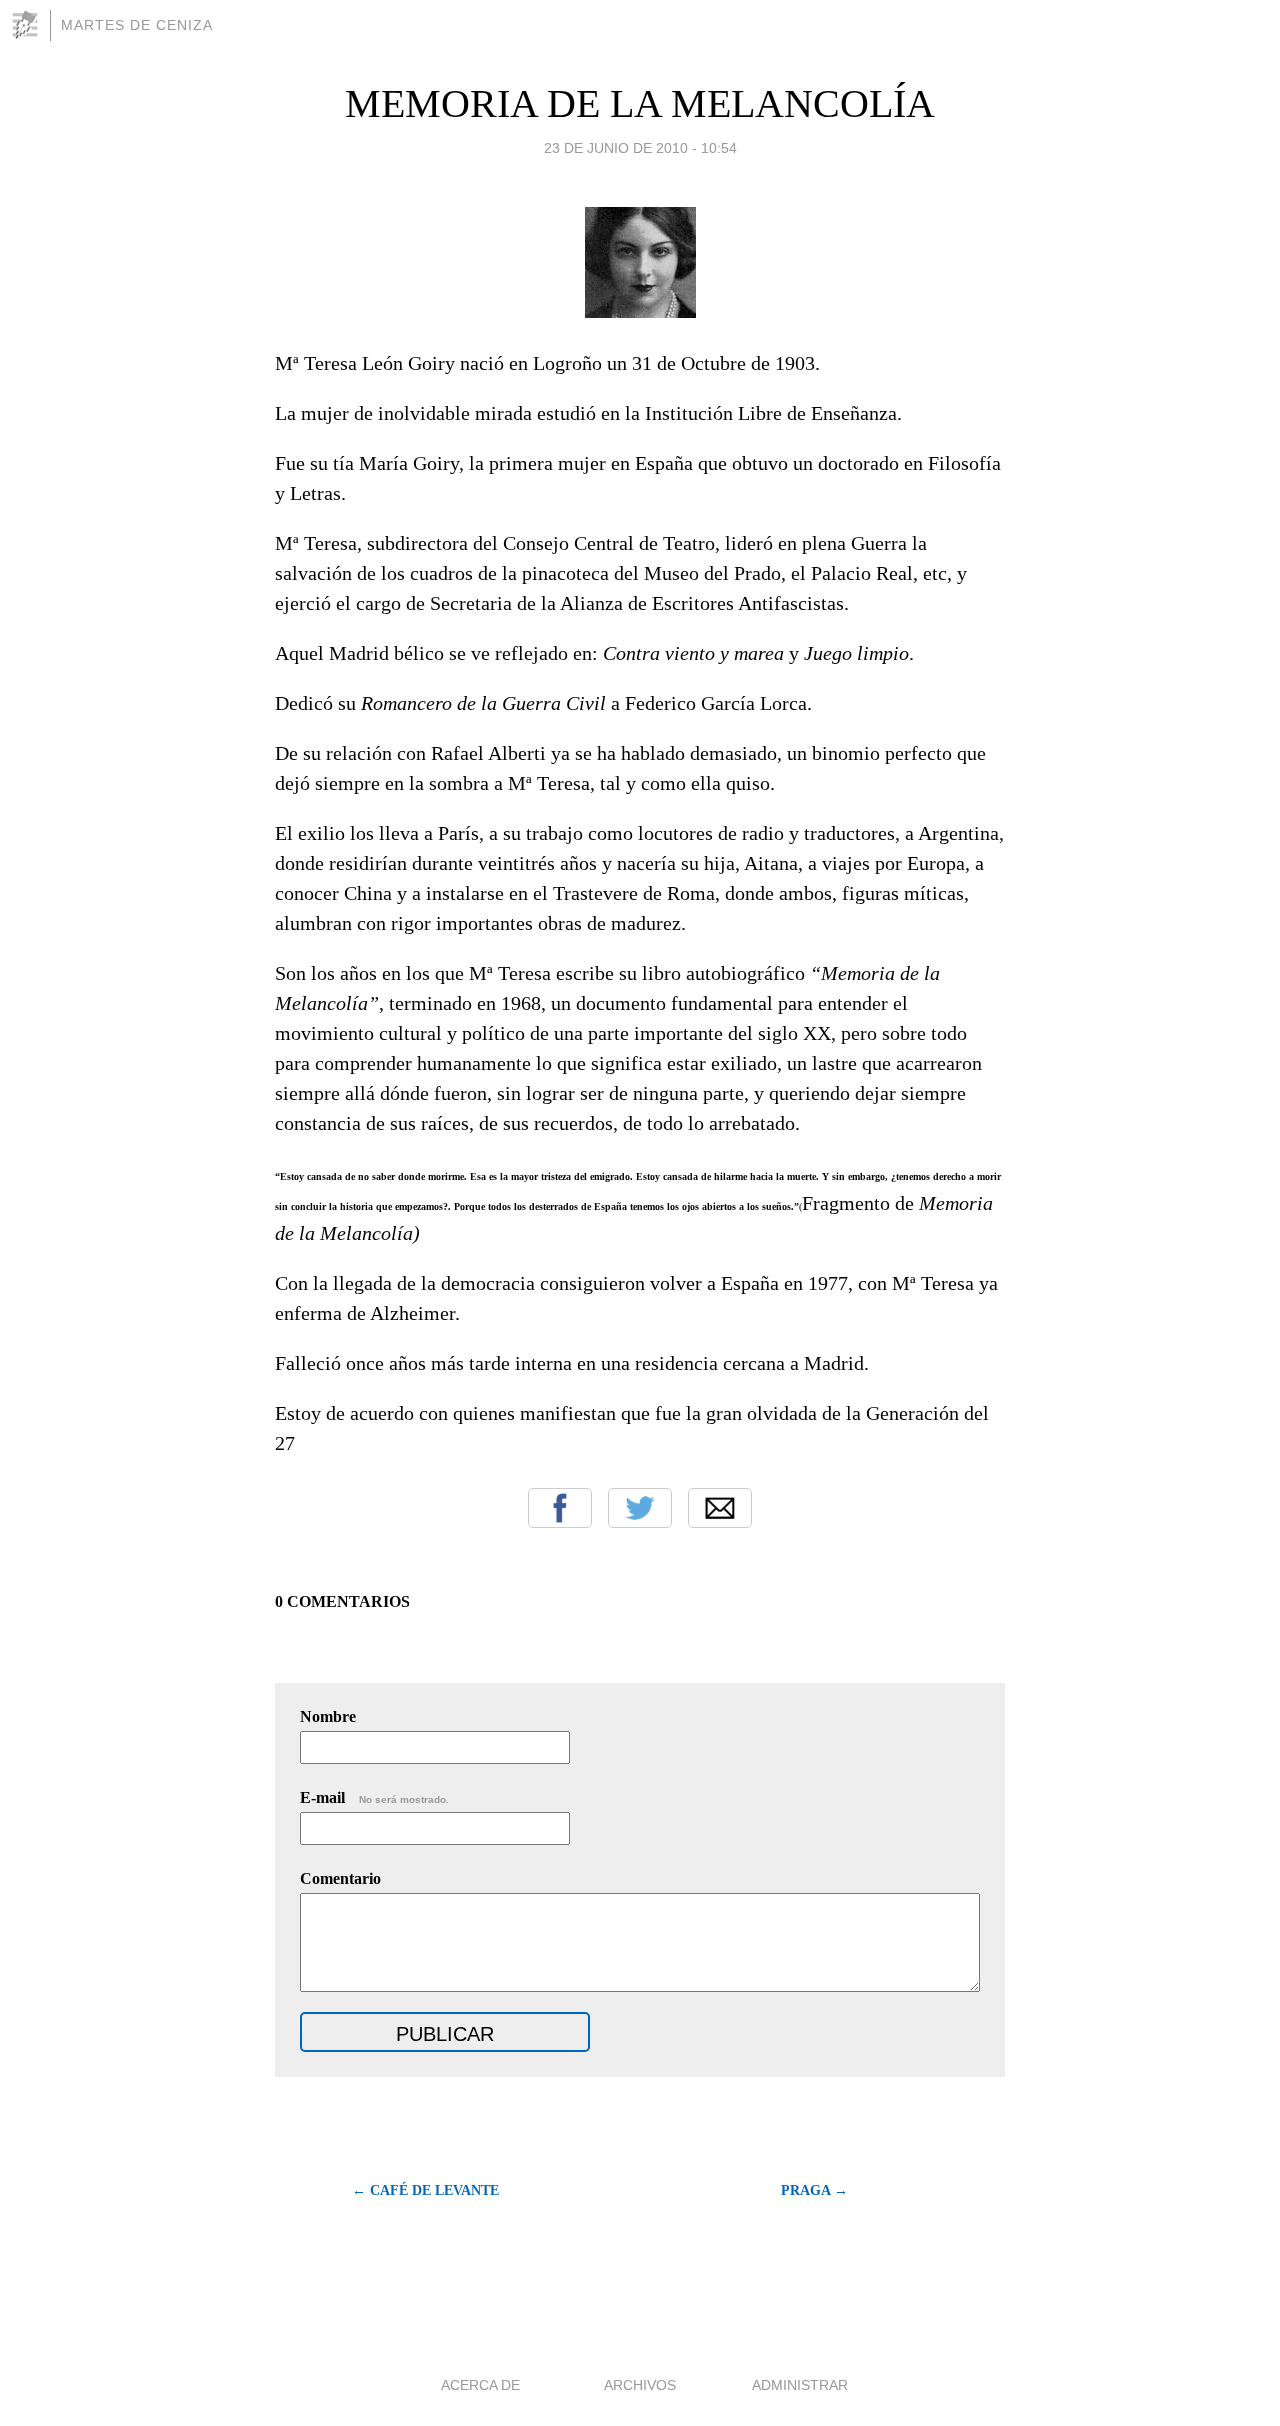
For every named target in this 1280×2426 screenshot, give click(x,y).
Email (720, 1508)
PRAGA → (814, 2190)
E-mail (374, 1797)
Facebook (560, 1508)
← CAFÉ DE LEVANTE (425, 2190)
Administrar (800, 2385)
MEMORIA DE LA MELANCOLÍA (640, 103)
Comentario (340, 1878)
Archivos (640, 2385)
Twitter (640, 1508)
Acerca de (480, 2385)
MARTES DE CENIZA (137, 25)
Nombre (328, 1716)
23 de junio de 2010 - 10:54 (640, 148)
